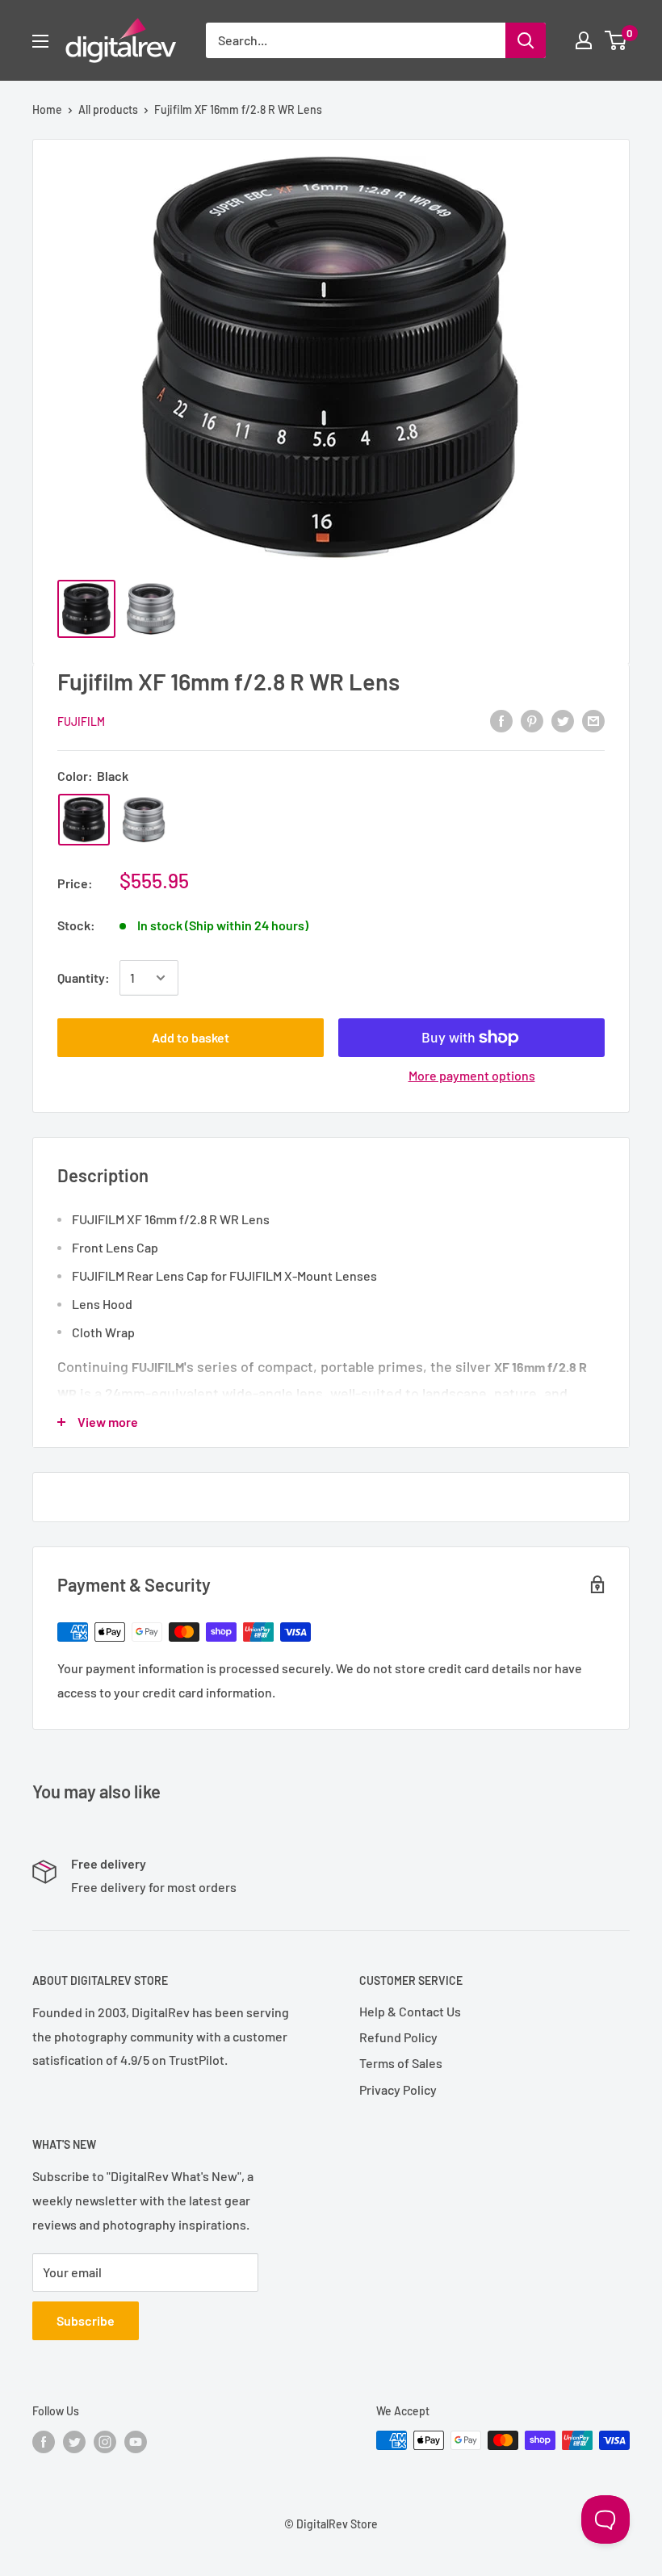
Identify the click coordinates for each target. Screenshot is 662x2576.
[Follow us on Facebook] (44, 2442)
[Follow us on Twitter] (74, 2442)
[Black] (84, 820)
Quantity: (84, 978)
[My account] (584, 40)
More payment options (472, 1075)
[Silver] (144, 820)
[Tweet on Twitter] (563, 720)
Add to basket (191, 1037)
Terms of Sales (401, 2063)
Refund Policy (398, 2037)
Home (47, 109)
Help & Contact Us (410, 2011)
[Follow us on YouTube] (136, 2442)
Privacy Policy (398, 2089)
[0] (616, 40)
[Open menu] (40, 41)
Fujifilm (81, 722)
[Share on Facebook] (501, 720)
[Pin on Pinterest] (532, 720)
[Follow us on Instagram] (105, 2442)
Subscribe (86, 2320)
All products (108, 109)
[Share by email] (593, 720)
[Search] (526, 40)
